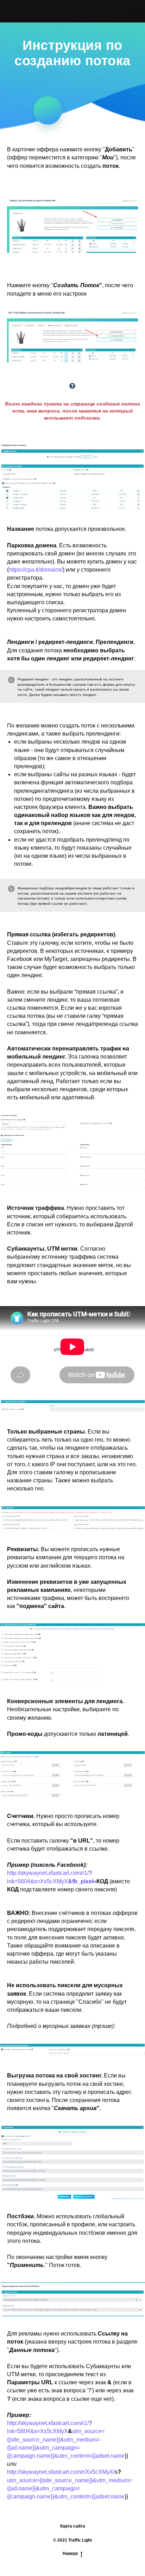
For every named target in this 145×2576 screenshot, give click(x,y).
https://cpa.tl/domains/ (36, 1359)
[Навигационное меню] (133, 11)
